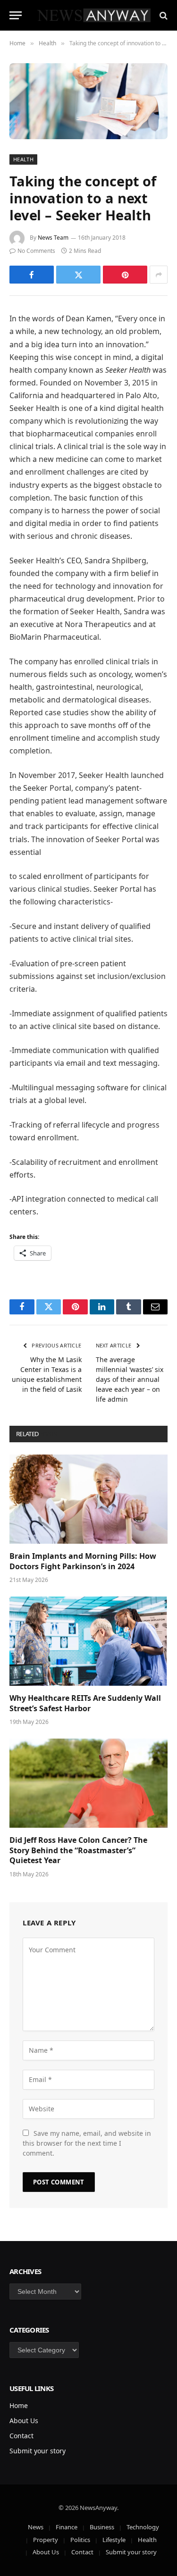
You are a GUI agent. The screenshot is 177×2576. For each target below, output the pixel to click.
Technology (143, 2527)
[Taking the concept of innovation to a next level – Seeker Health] (88, 101)
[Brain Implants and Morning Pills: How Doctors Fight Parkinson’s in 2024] (88, 1499)
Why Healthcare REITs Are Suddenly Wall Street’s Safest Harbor (85, 1703)
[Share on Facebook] (32, 275)
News (36, 2527)
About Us (24, 2421)
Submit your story (38, 2451)
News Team (53, 238)
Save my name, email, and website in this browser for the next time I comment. (87, 2143)
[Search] (163, 15)
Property (46, 2540)
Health (23, 159)
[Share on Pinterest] (125, 275)
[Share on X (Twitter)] (78, 275)
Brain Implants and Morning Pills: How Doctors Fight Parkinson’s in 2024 (83, 1561)
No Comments (36, 251)
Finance (67, 2527)
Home (19, 2405)
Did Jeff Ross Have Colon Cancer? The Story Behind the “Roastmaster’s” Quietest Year (78, 1850)
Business (102, 2527)
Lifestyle (114, 2540)
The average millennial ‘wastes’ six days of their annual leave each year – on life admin (130, 1379)
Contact (21, 2436)
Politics (80, 2540)
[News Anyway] (93, 15)
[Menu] (16, 15)
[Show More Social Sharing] (159, 275)
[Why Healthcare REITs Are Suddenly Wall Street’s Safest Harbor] (88, 1641)
